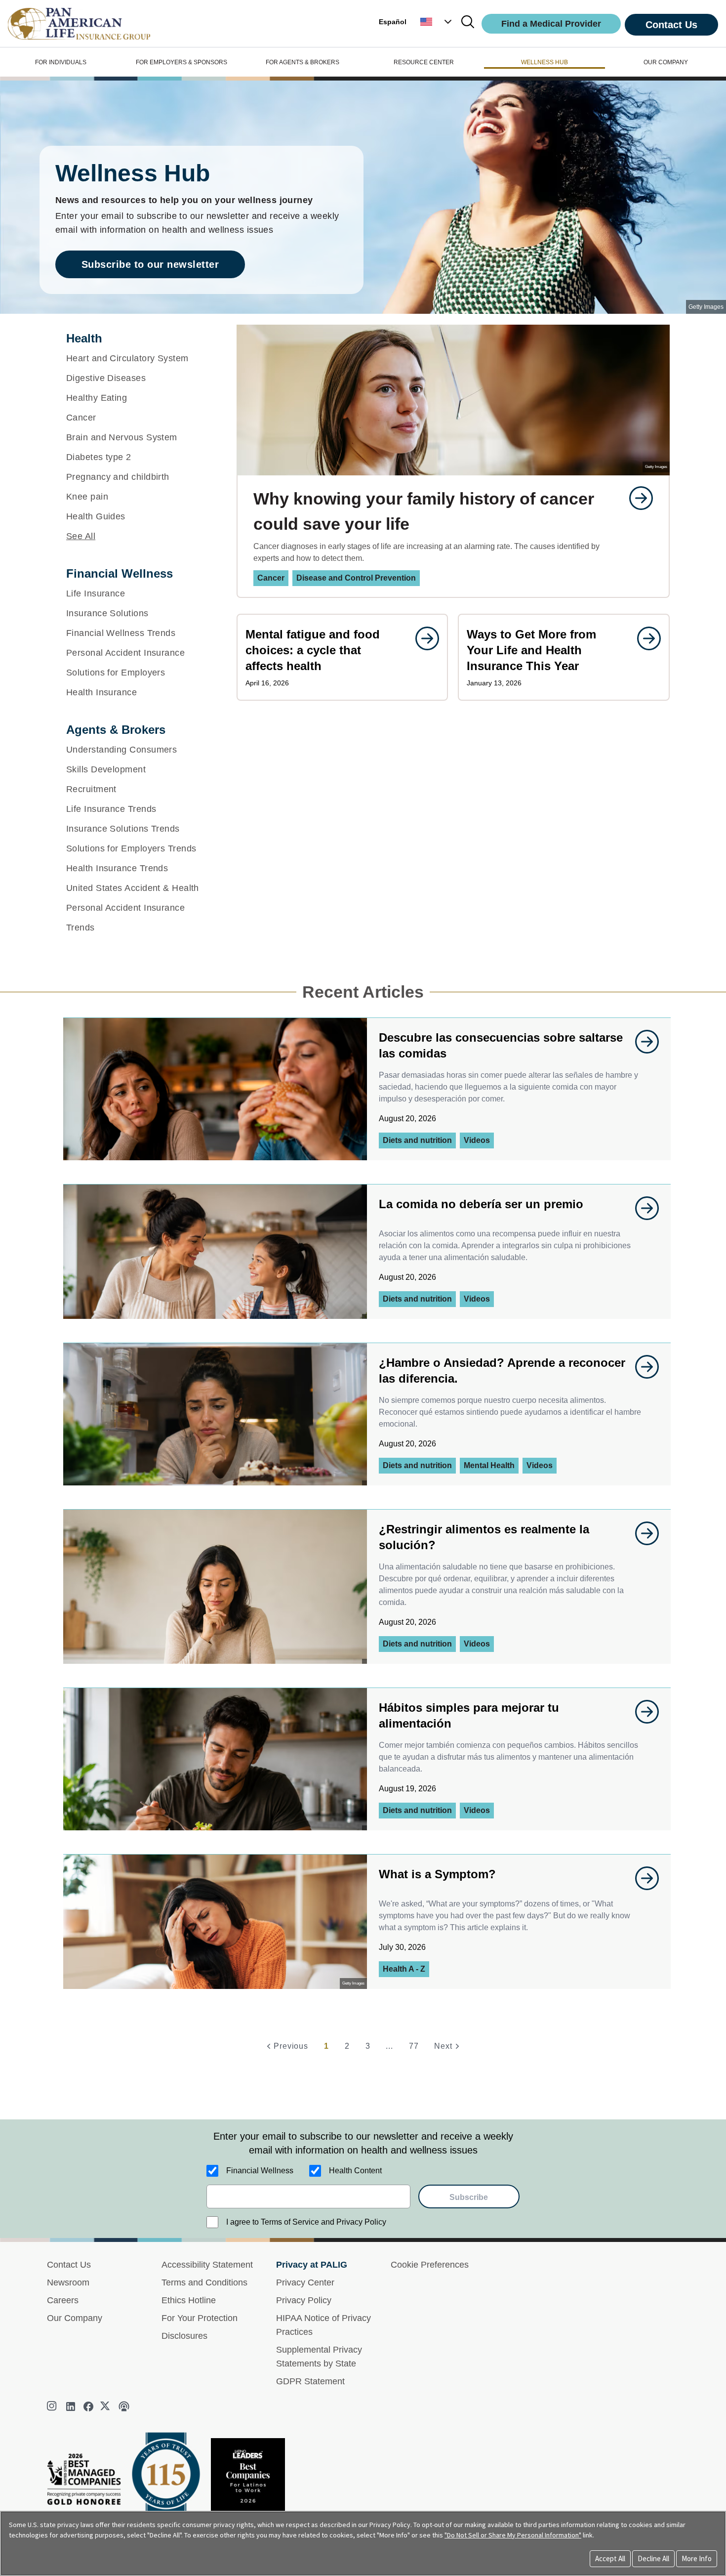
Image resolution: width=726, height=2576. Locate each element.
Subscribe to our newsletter (150, 264)
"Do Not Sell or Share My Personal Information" (513, 2535)
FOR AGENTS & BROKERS (302, 62)
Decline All (653, 2558)
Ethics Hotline (189, 2300)
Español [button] (393, 22)
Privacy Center (305, 2282)
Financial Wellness (260, 2171)
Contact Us (671, 25)
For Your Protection (200, 2318)
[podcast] (124, 2407)
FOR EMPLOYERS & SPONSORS (181, 62)
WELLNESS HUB (544, 62)
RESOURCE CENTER (424, 62)
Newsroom (68, 2282)
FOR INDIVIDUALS (61, 62)
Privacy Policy (304, 2300)
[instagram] (53, 2407)
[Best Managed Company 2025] (88, 2482)
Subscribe (469, 2197)
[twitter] (106, 2407)
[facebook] (88, 2407)
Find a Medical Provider (551, 24)
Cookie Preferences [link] (430, 2265)
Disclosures (184, 2336)
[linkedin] (71, 2407)
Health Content (355, 2171)
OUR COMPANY (666, 62)
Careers (63, 2300)
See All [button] (81, 536)
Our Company (75, 2318)
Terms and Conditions (204, 2282)
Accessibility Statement (207, 2265)
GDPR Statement (310, 2381)
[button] (437, 22)
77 (414, 2046)
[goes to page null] (636, 498)
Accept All (610, 2558)
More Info (697, 2558)
